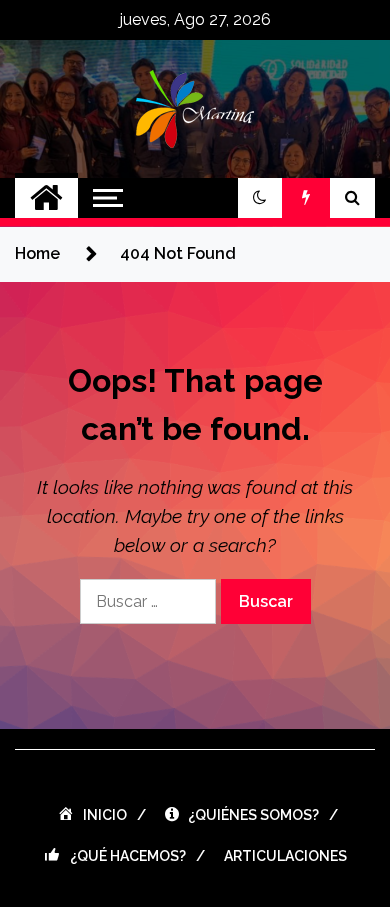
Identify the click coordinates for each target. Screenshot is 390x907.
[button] (260, 198)
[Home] (46, 198)
